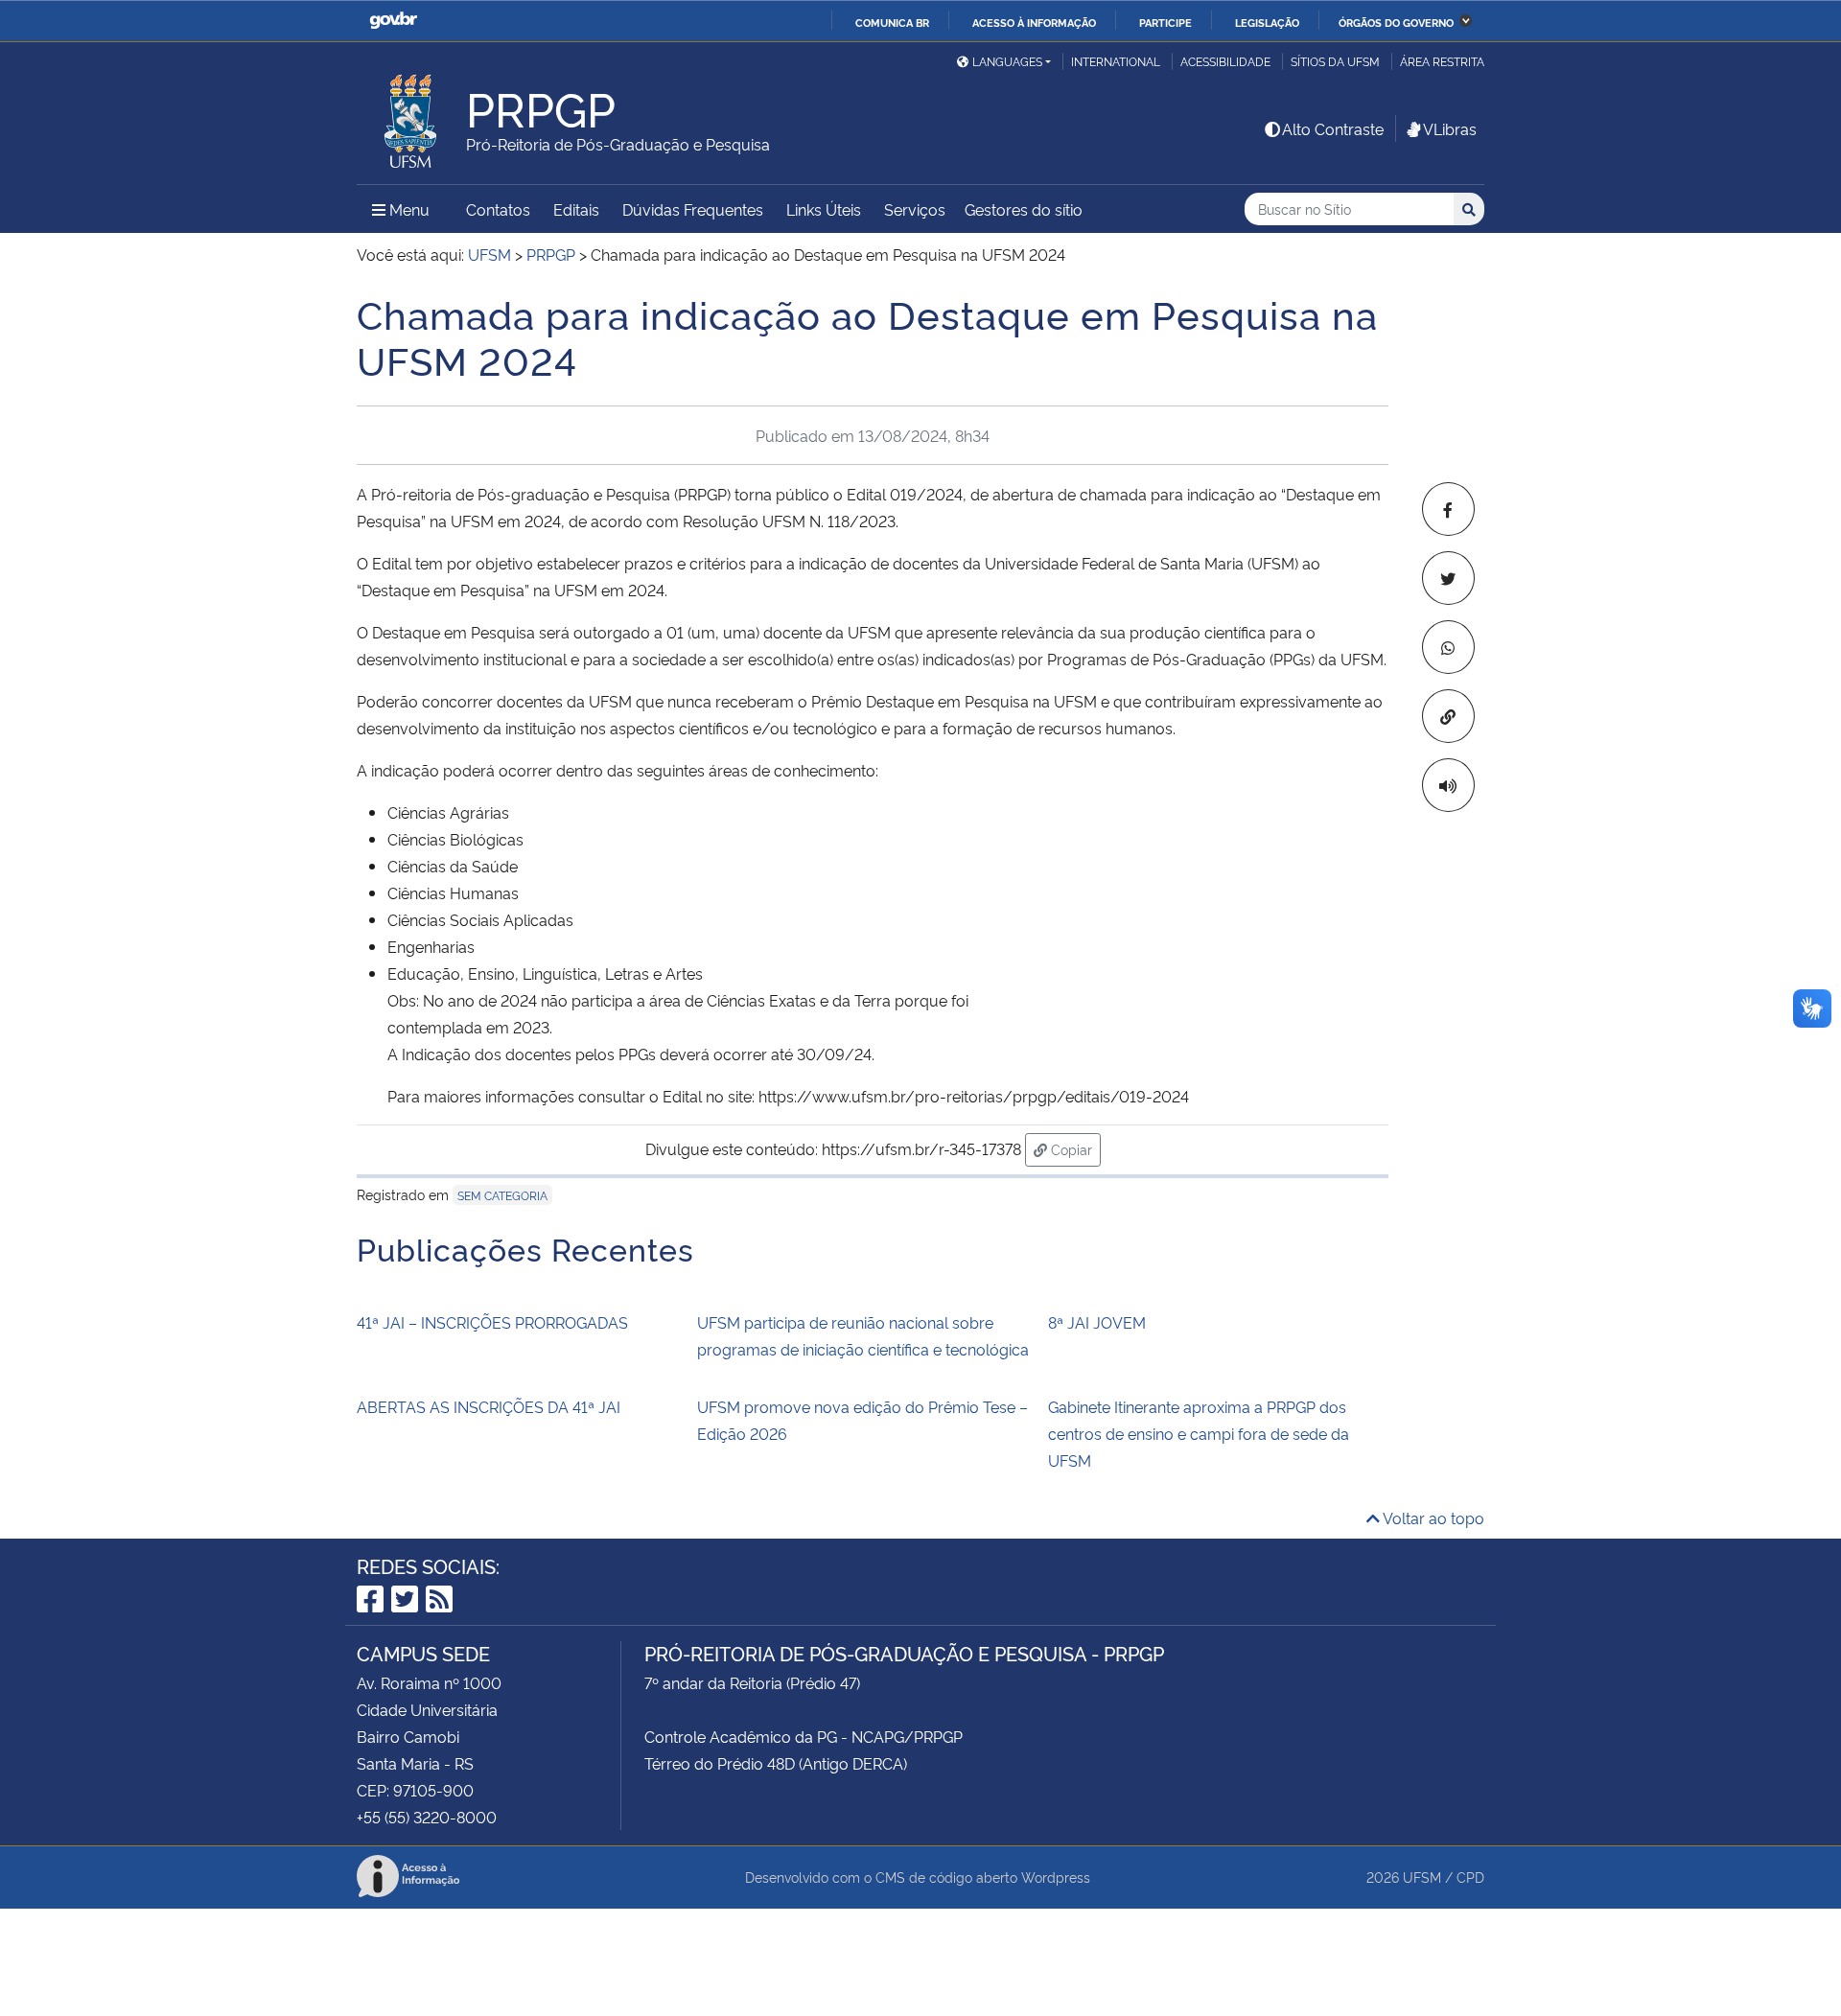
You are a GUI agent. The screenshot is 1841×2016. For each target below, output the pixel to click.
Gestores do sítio (1024, 209)
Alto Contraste (1333, 128)
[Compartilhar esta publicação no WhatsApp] (1448, 647)
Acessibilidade (1225, 61)
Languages (1007, 61)
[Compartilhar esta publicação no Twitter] (1448, 578)
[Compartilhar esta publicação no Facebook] (1448, 509)
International (1116, 61)
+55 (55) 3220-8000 (427, 1817)
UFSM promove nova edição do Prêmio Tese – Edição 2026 (862, 1420)
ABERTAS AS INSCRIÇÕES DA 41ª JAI (489, 1406)
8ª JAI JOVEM (1097, 1322)
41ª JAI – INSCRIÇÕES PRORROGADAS (492, 1322)
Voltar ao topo (1432, 1518)
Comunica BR (892, 22)
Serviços (915, 209)
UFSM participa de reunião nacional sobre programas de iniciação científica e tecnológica (863, 1335)
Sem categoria (502, 1195)
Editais (576, 209)
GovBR (393, 21)
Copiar (1074, 1148)
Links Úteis (824, 209)
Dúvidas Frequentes (693, 209)
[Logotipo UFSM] (411, 116)
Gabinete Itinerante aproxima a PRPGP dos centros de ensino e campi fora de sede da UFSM (1199, 1433)
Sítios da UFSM (1335, 61)
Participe (1165, 22)
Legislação (1267, 22)
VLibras (1450, 128)
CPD (1470, 1877)
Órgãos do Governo (1396, 22)
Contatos (498, 209)
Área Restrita (1442, 61)
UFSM (1422, 1877)
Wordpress (1056, 1877)
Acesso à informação (1034, 22)
